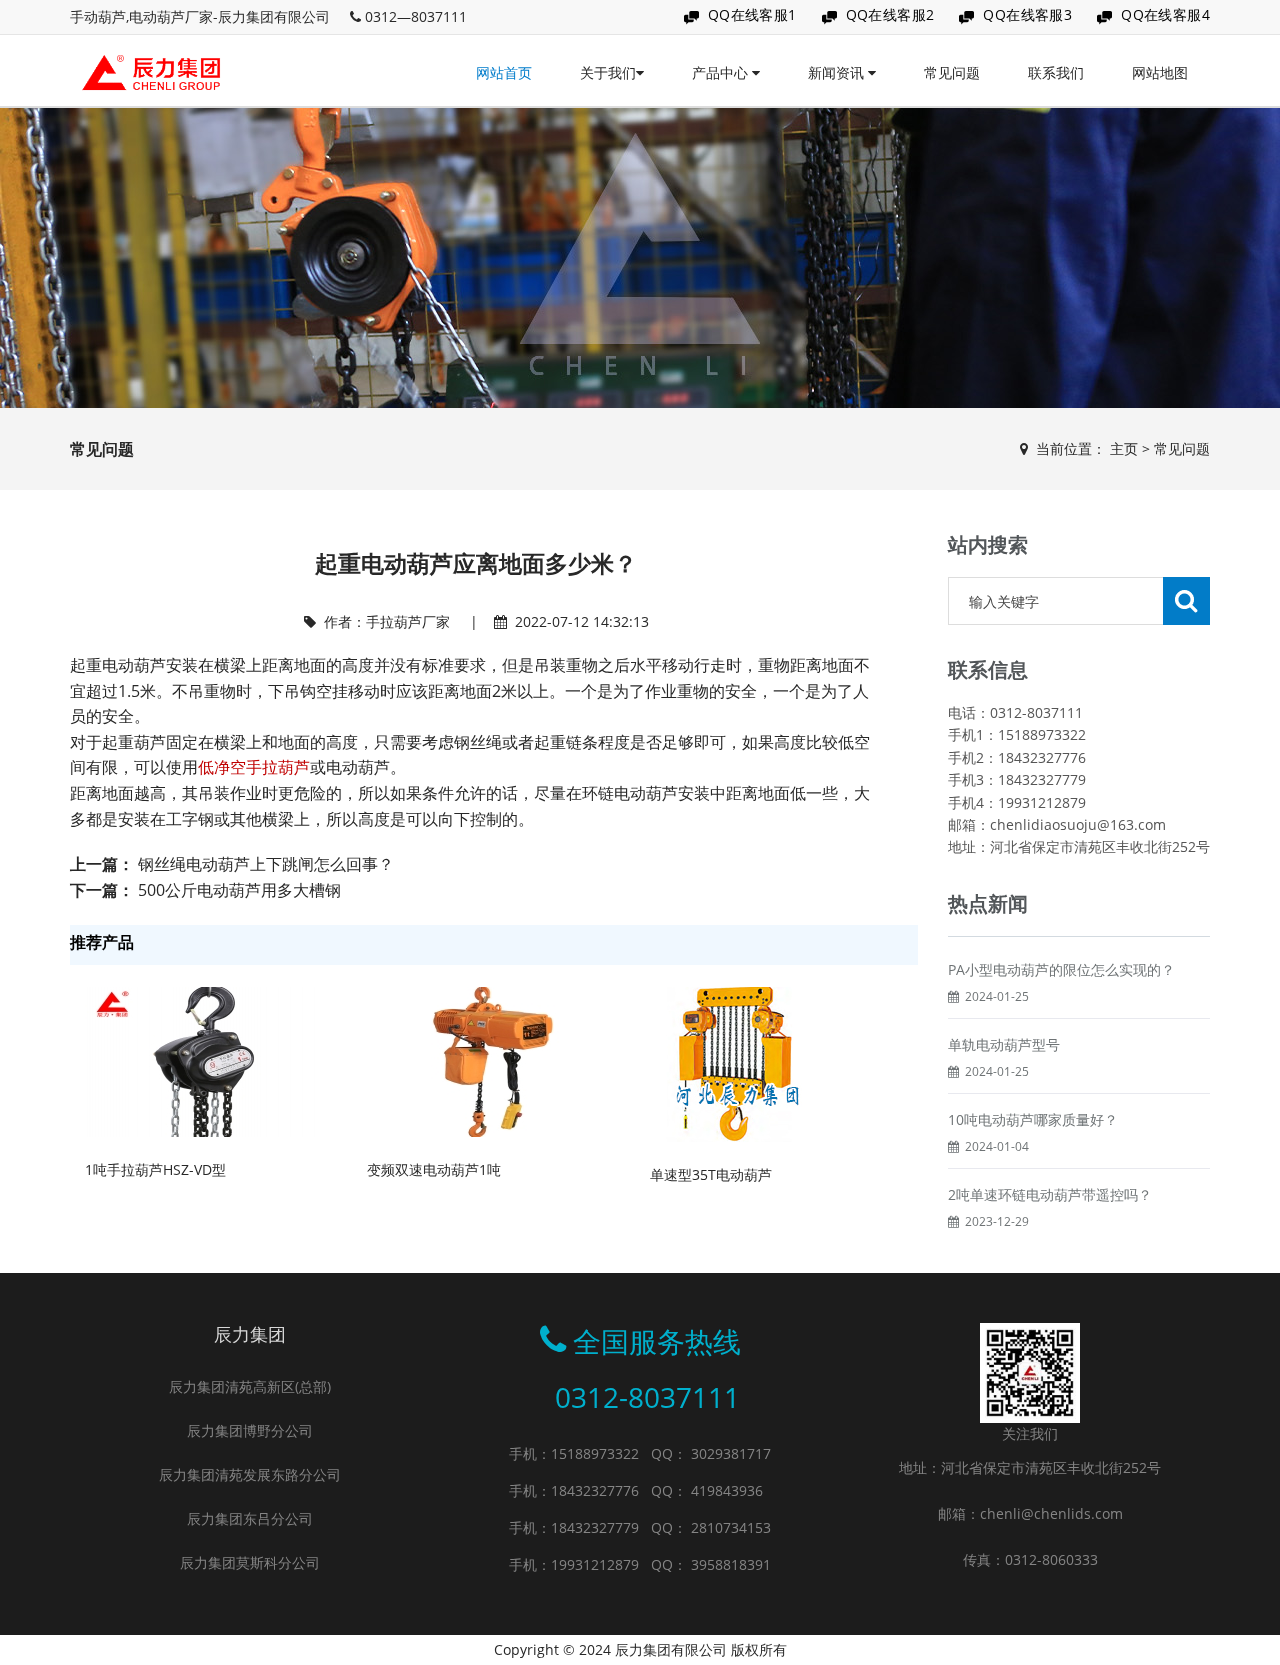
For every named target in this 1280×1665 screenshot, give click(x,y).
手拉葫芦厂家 (408, 621)
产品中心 (722, 72)
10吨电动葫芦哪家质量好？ (1033, 1119)
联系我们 (1056, 72)
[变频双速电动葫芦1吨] (487, 1060)
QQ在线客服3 (1027, 14)
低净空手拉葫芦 (254, 767)
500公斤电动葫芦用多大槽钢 (239, 890)
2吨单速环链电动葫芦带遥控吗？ (1050, 1194)
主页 (1124, 448)
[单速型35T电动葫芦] (732, 1063)
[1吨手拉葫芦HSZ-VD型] (205, 1060)
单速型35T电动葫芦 (711, 1174)
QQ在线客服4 (1165, 14)
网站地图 (1160, 72)
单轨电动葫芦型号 (1004, 1044)
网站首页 (504, 72)
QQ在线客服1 (752, 14)
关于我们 (608, 72)
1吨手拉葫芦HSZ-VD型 (155, 1169)
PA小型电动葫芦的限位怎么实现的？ (1061, 969)
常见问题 (952, 72)
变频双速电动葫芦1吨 (434, 1169)
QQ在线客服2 (890, 14)
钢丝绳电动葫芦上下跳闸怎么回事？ (266, 864)
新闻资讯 (838, 72)
